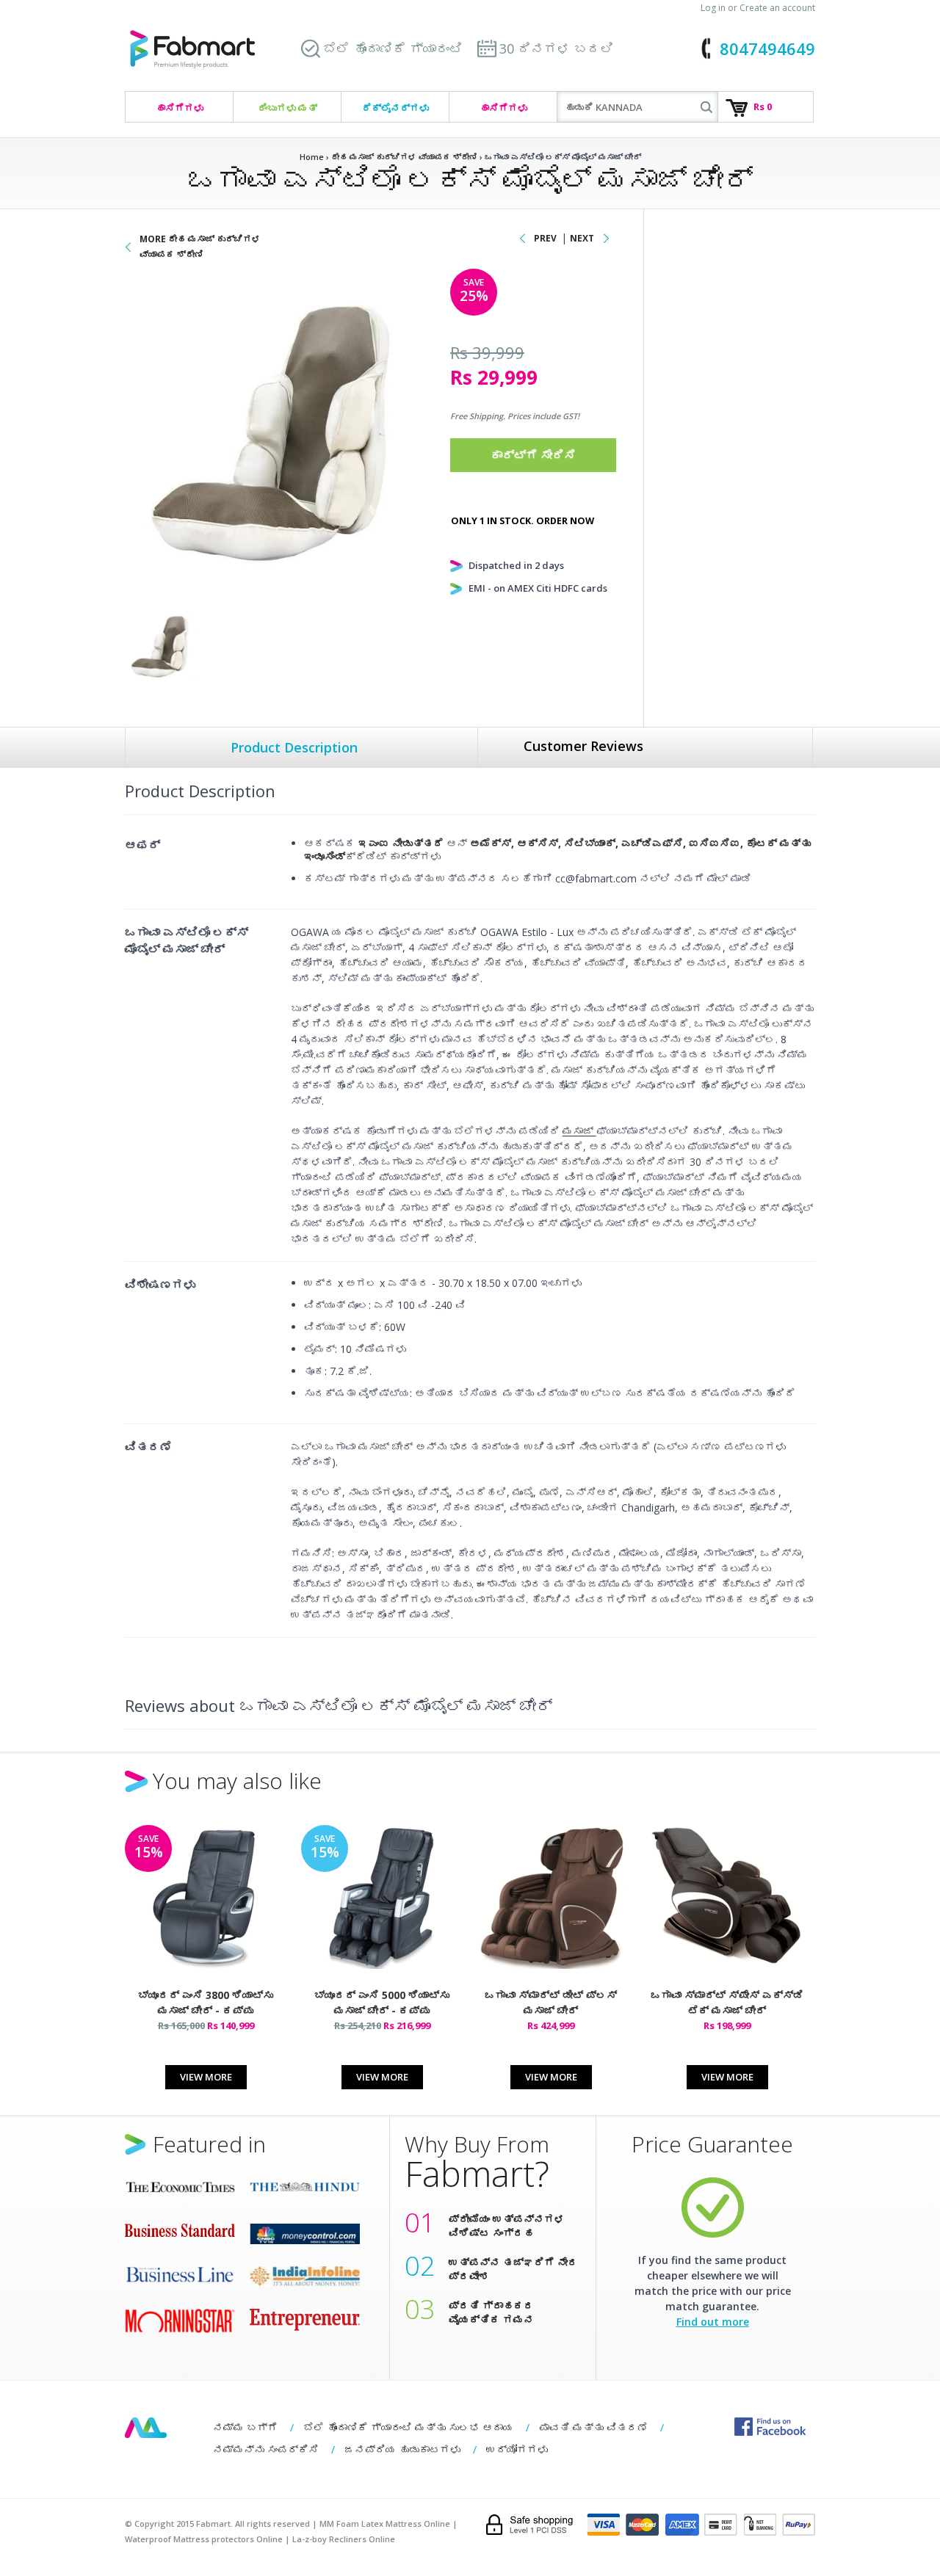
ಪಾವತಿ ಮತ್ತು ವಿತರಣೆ (593, 2427)
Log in (713, 8)
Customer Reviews (583, 746)
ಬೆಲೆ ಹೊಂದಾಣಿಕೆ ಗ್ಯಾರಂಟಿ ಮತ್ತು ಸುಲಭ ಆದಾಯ (408, 2427)
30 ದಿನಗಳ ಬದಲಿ (557, 48)
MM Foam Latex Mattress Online (385, 2524)
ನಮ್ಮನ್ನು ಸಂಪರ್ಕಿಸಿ (266, 2449)
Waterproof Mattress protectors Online (204, 2539)
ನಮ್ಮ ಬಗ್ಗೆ (245, 2427)
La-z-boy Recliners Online (344, 2539)
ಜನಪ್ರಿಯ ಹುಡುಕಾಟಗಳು (402, 2449)
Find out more (713, 2322)
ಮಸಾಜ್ (579, 1131)
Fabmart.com (192, 50)
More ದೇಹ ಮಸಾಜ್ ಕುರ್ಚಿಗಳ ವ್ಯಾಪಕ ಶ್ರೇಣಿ (200, 247)
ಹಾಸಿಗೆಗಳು (180, 108)
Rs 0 (763, 106)
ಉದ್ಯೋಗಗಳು (517, 2449)
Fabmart (146, 2428)
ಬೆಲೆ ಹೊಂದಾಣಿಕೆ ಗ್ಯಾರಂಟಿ (393, 48)
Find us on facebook (770, 2427)
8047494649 (767, 48)
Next (582, 238)
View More (206, 2077)
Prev (545, 238)
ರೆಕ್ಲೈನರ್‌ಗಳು (395, 108)
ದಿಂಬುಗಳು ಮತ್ (288, 108)
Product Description (294, 747)
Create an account (777, 8)
